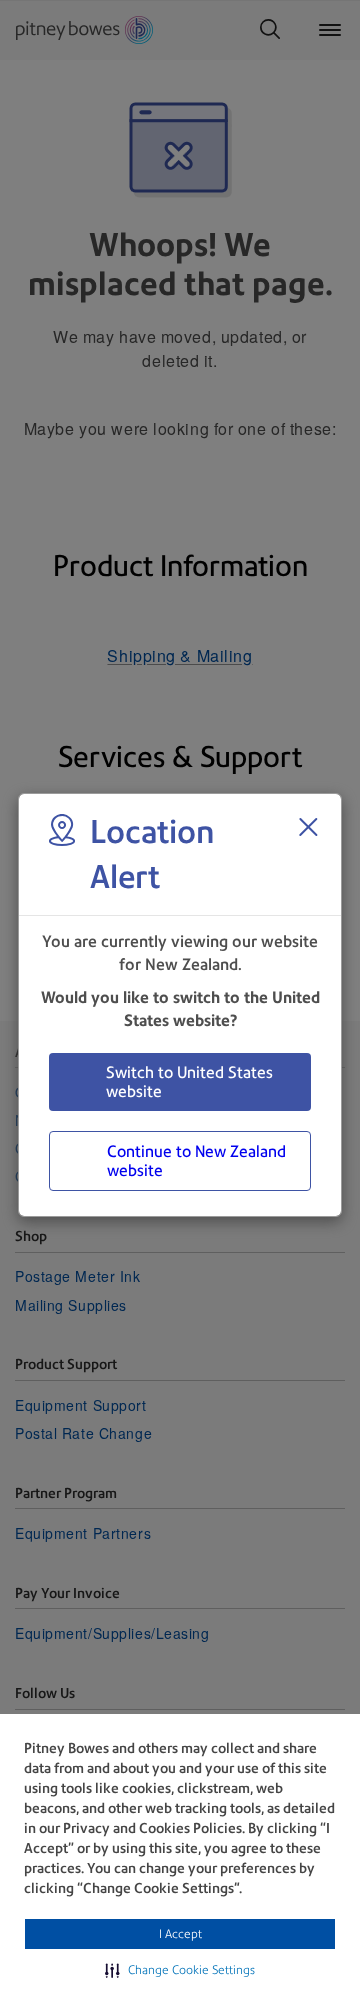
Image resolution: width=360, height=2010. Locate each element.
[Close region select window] (308, 827)
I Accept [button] (180, 1934)
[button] (180, 1970)
